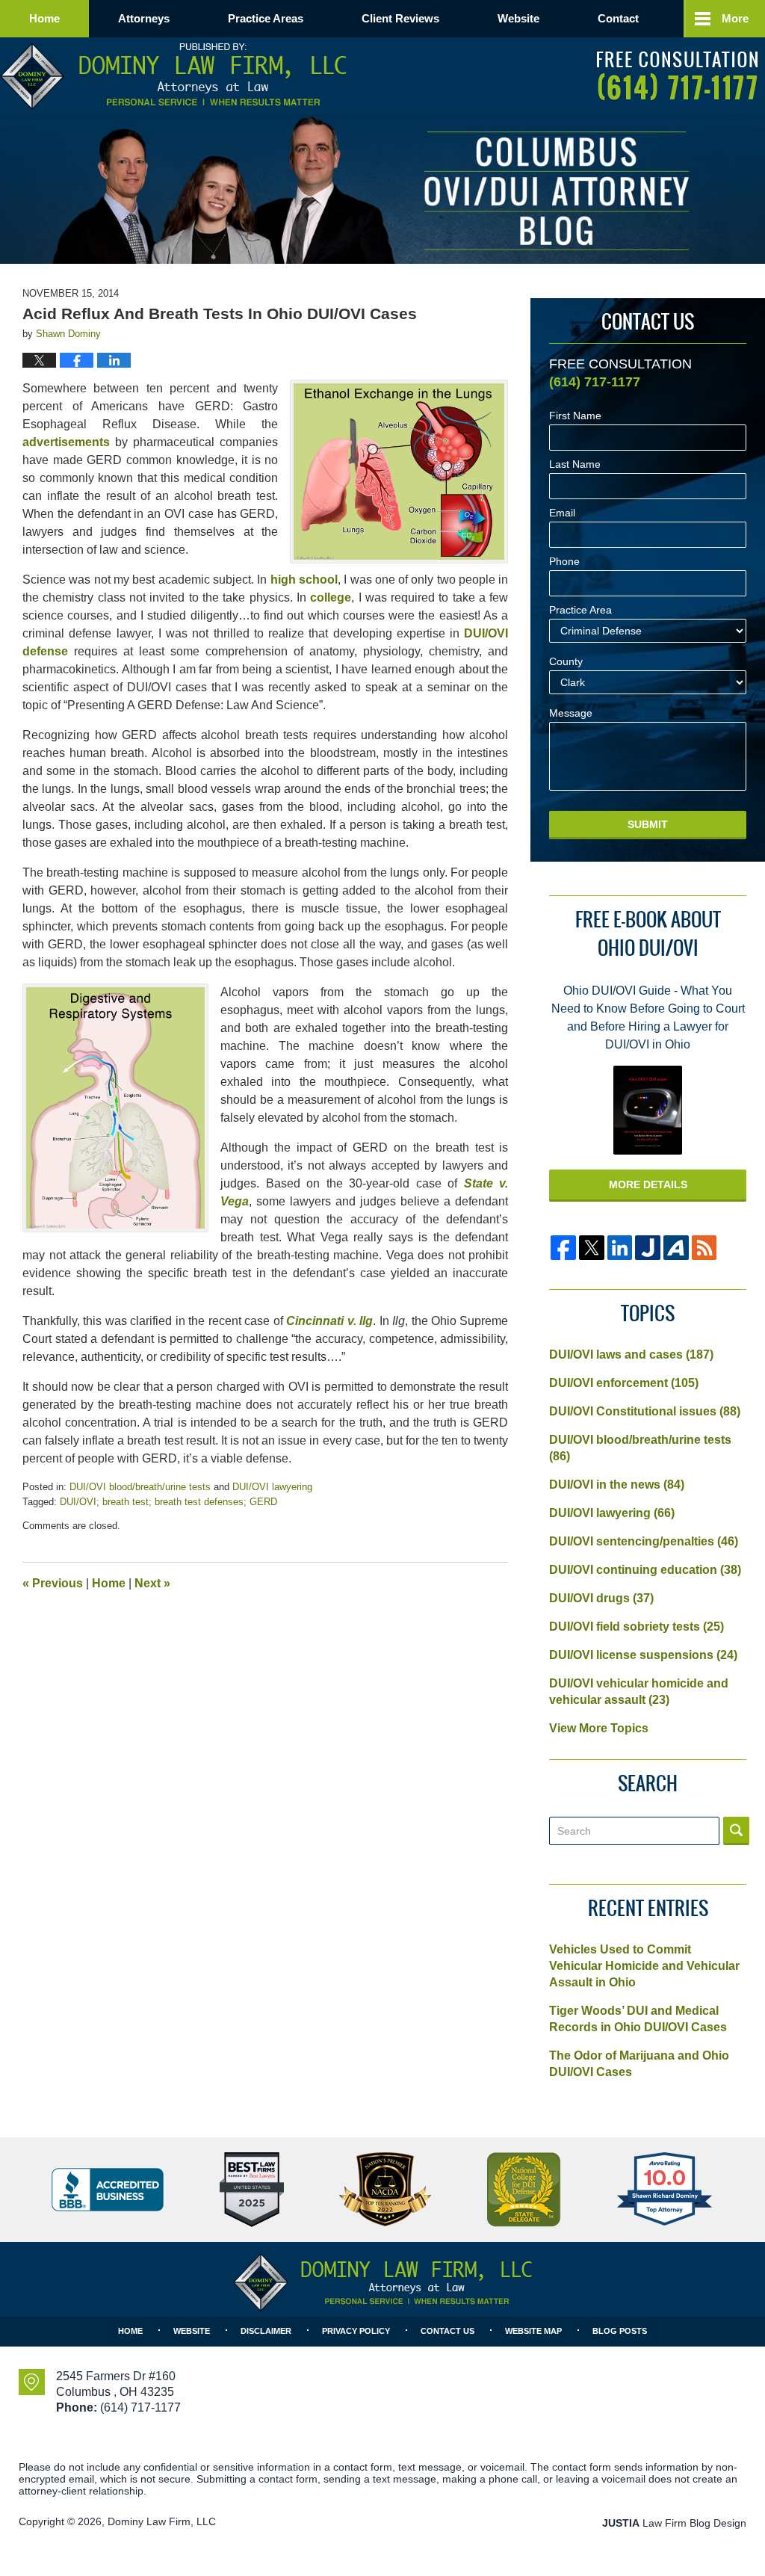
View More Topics (599, 1728)
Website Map (533, 2331)
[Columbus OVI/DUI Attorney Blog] (555, 191)
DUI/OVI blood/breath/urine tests (140, 1487)
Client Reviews (400, 18)
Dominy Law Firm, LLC (162, 2521)
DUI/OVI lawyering (272, 1487)
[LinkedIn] (620, 1248)
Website (518, 18)
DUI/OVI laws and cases (631, 1355)
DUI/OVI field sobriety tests (637, 1627)
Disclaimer (266, 2331)
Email (562, 513)
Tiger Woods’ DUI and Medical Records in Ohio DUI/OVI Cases (638, 2019)
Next (152, 1583)
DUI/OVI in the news (617, 1485)
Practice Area (580, 610)
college (331, 597)
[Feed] (704, 1248)
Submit (648, 824)
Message (571, 713)
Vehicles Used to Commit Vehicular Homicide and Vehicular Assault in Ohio (644, 1966)
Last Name (575, 464)
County (566, 662)
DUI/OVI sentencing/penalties (644, 1541)
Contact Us (447, 2331)
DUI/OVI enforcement (624, 1383)
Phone (564, 562)
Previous (53, 1583)
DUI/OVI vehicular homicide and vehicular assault (639, 1692)
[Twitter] (592, 1248)
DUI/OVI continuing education (645, 1570)
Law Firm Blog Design (674, 2523)
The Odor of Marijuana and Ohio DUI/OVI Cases (639, 2064)
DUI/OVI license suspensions (643, 1655)
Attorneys (144, 18)
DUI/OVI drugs (601, 1598)
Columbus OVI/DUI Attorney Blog (173, 76)
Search (736, 1831)
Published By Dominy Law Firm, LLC (677, 76)
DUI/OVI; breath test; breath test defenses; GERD (168, 1502)
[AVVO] (676, 1248)
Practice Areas (266, 18)
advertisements (66, 442)
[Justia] (648, 1248)
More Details (648, 1184)
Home (44, 18)
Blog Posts (620, 2331)
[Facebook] (563, 1248)
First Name (575, 416)
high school (304, 580)
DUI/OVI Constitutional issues (645, 1411)
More (735, 18)
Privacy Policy (356, 2331)
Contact (618, 18)
